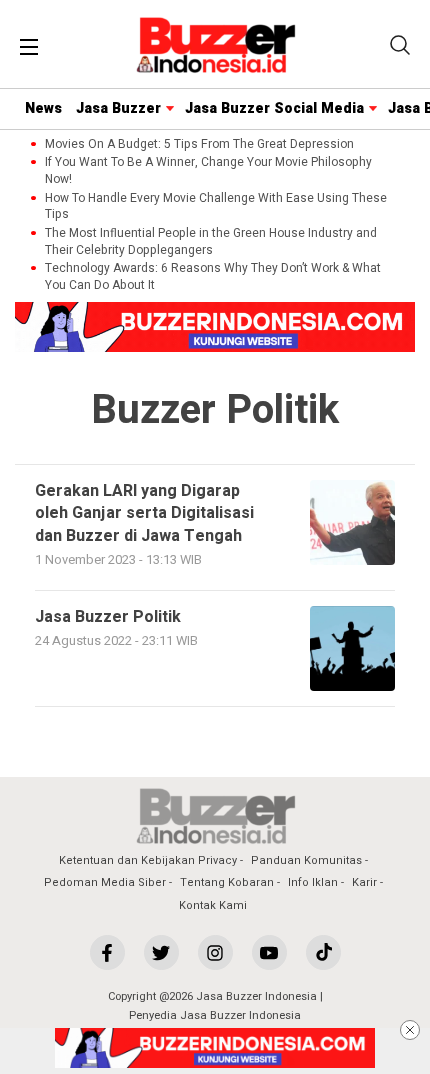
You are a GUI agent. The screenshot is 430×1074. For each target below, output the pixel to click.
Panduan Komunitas (306, 860)
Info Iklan (313, 882)
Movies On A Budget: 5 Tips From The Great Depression (199, 144)
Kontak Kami (213, 905)
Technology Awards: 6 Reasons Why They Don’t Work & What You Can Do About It (213, 277)
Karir (364, 882)
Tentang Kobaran (227, 882)
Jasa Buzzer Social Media (274, 108)
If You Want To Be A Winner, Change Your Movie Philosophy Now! (208, 171)
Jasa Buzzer (118, 108)
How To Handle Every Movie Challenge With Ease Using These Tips (216, 207)
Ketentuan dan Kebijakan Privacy (148, 860)
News (43, 108)
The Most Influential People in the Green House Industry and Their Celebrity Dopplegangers (211, 242)
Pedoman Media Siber (105, 882)
